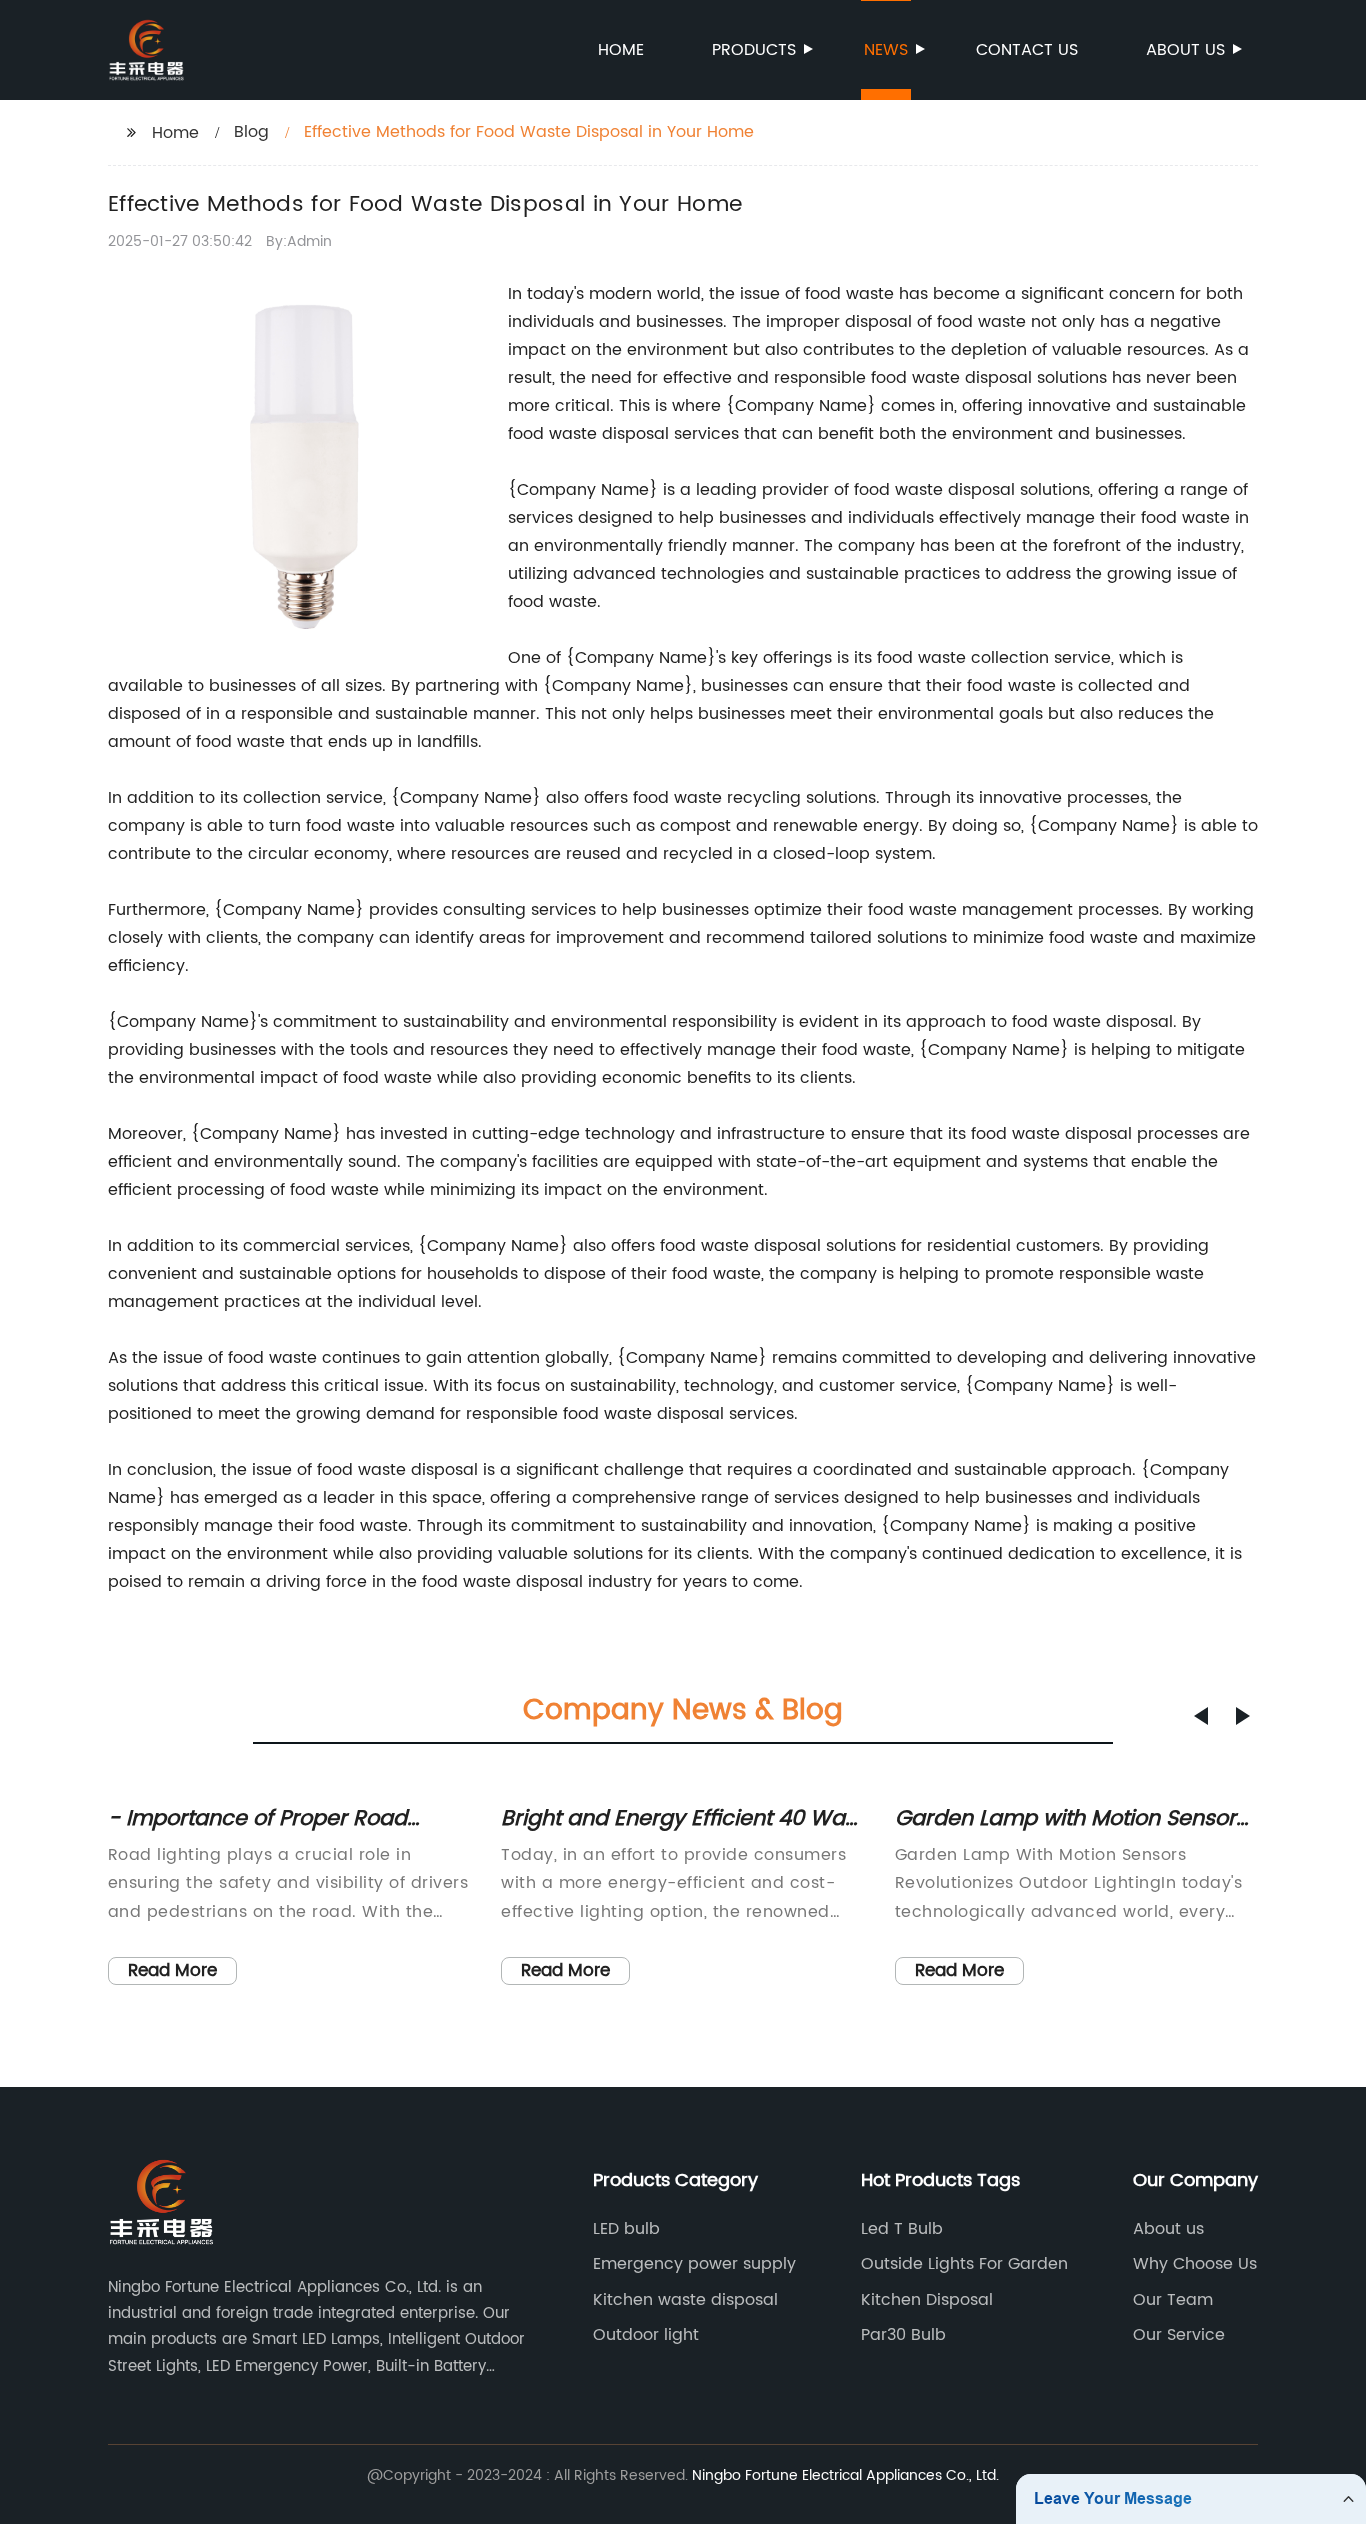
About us (1185, 50)
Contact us (1027, 50)
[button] (1201, 1716)
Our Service (1179, 2335)
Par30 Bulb (903, 2335)
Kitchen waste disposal (685, 2300)
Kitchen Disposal (927, 2300)
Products (754, 50)
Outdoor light (646, 2335)
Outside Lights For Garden (964, 2264)
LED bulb (626, 2229)
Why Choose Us (1195, 2264)
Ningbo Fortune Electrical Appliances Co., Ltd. (845, 2475)
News (886, 50)
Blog (251, 132)
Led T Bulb (902, 2229)
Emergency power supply (694, 2264)
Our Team (1173, 2300)
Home (621, 50)
